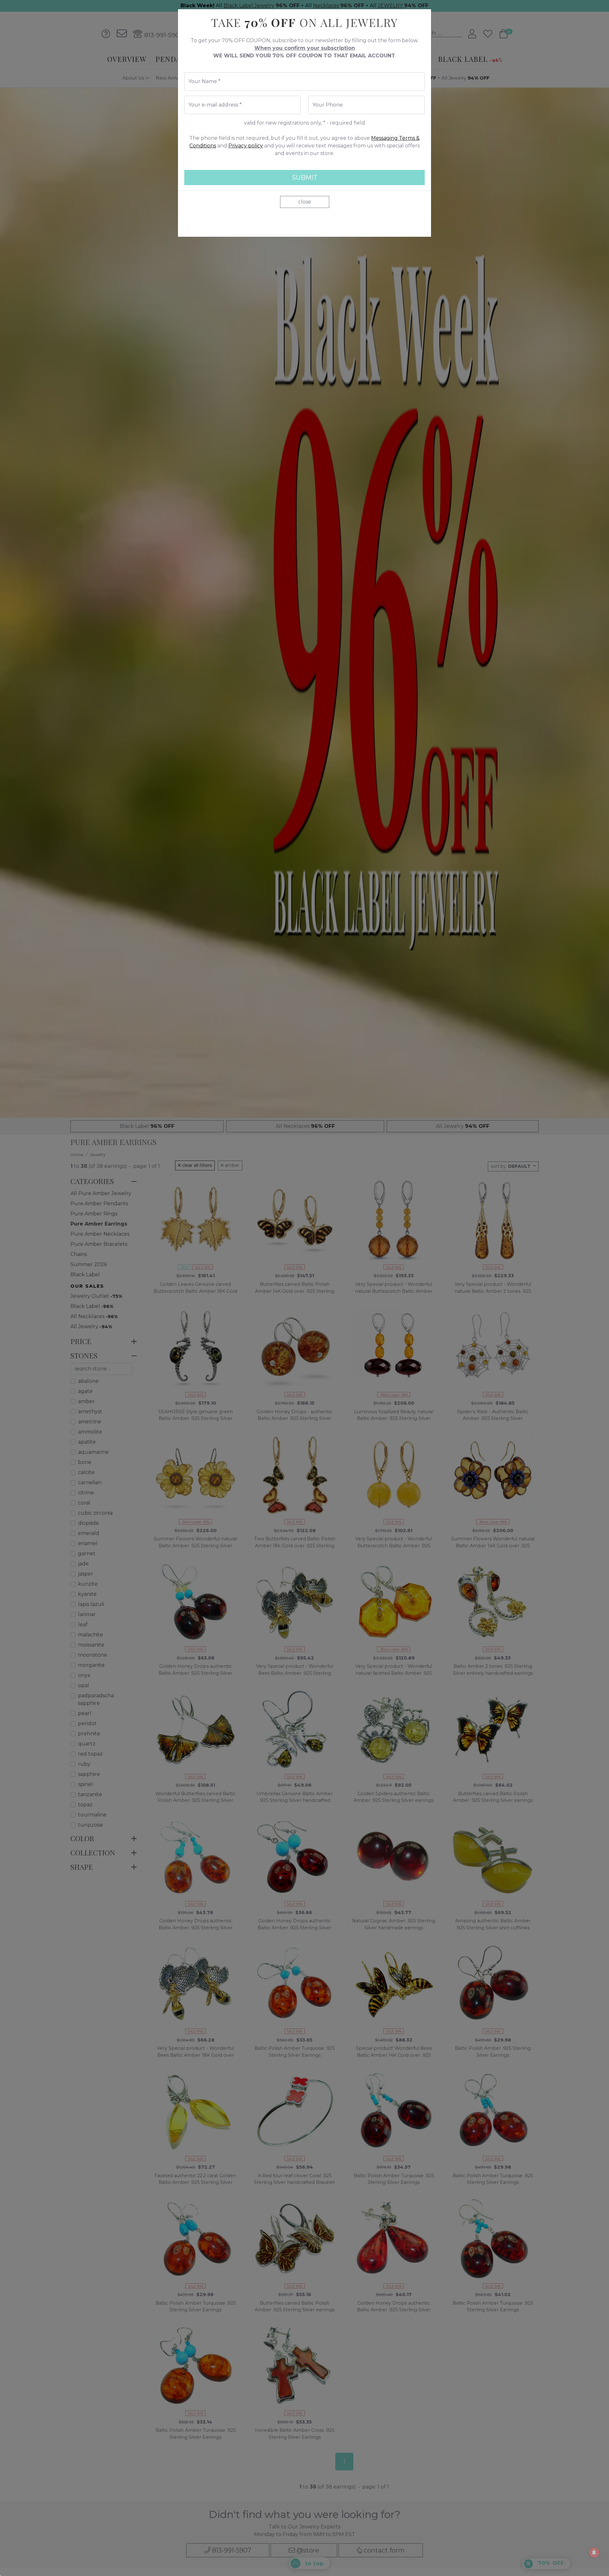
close (305, 202)
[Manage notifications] (594, 2553)
